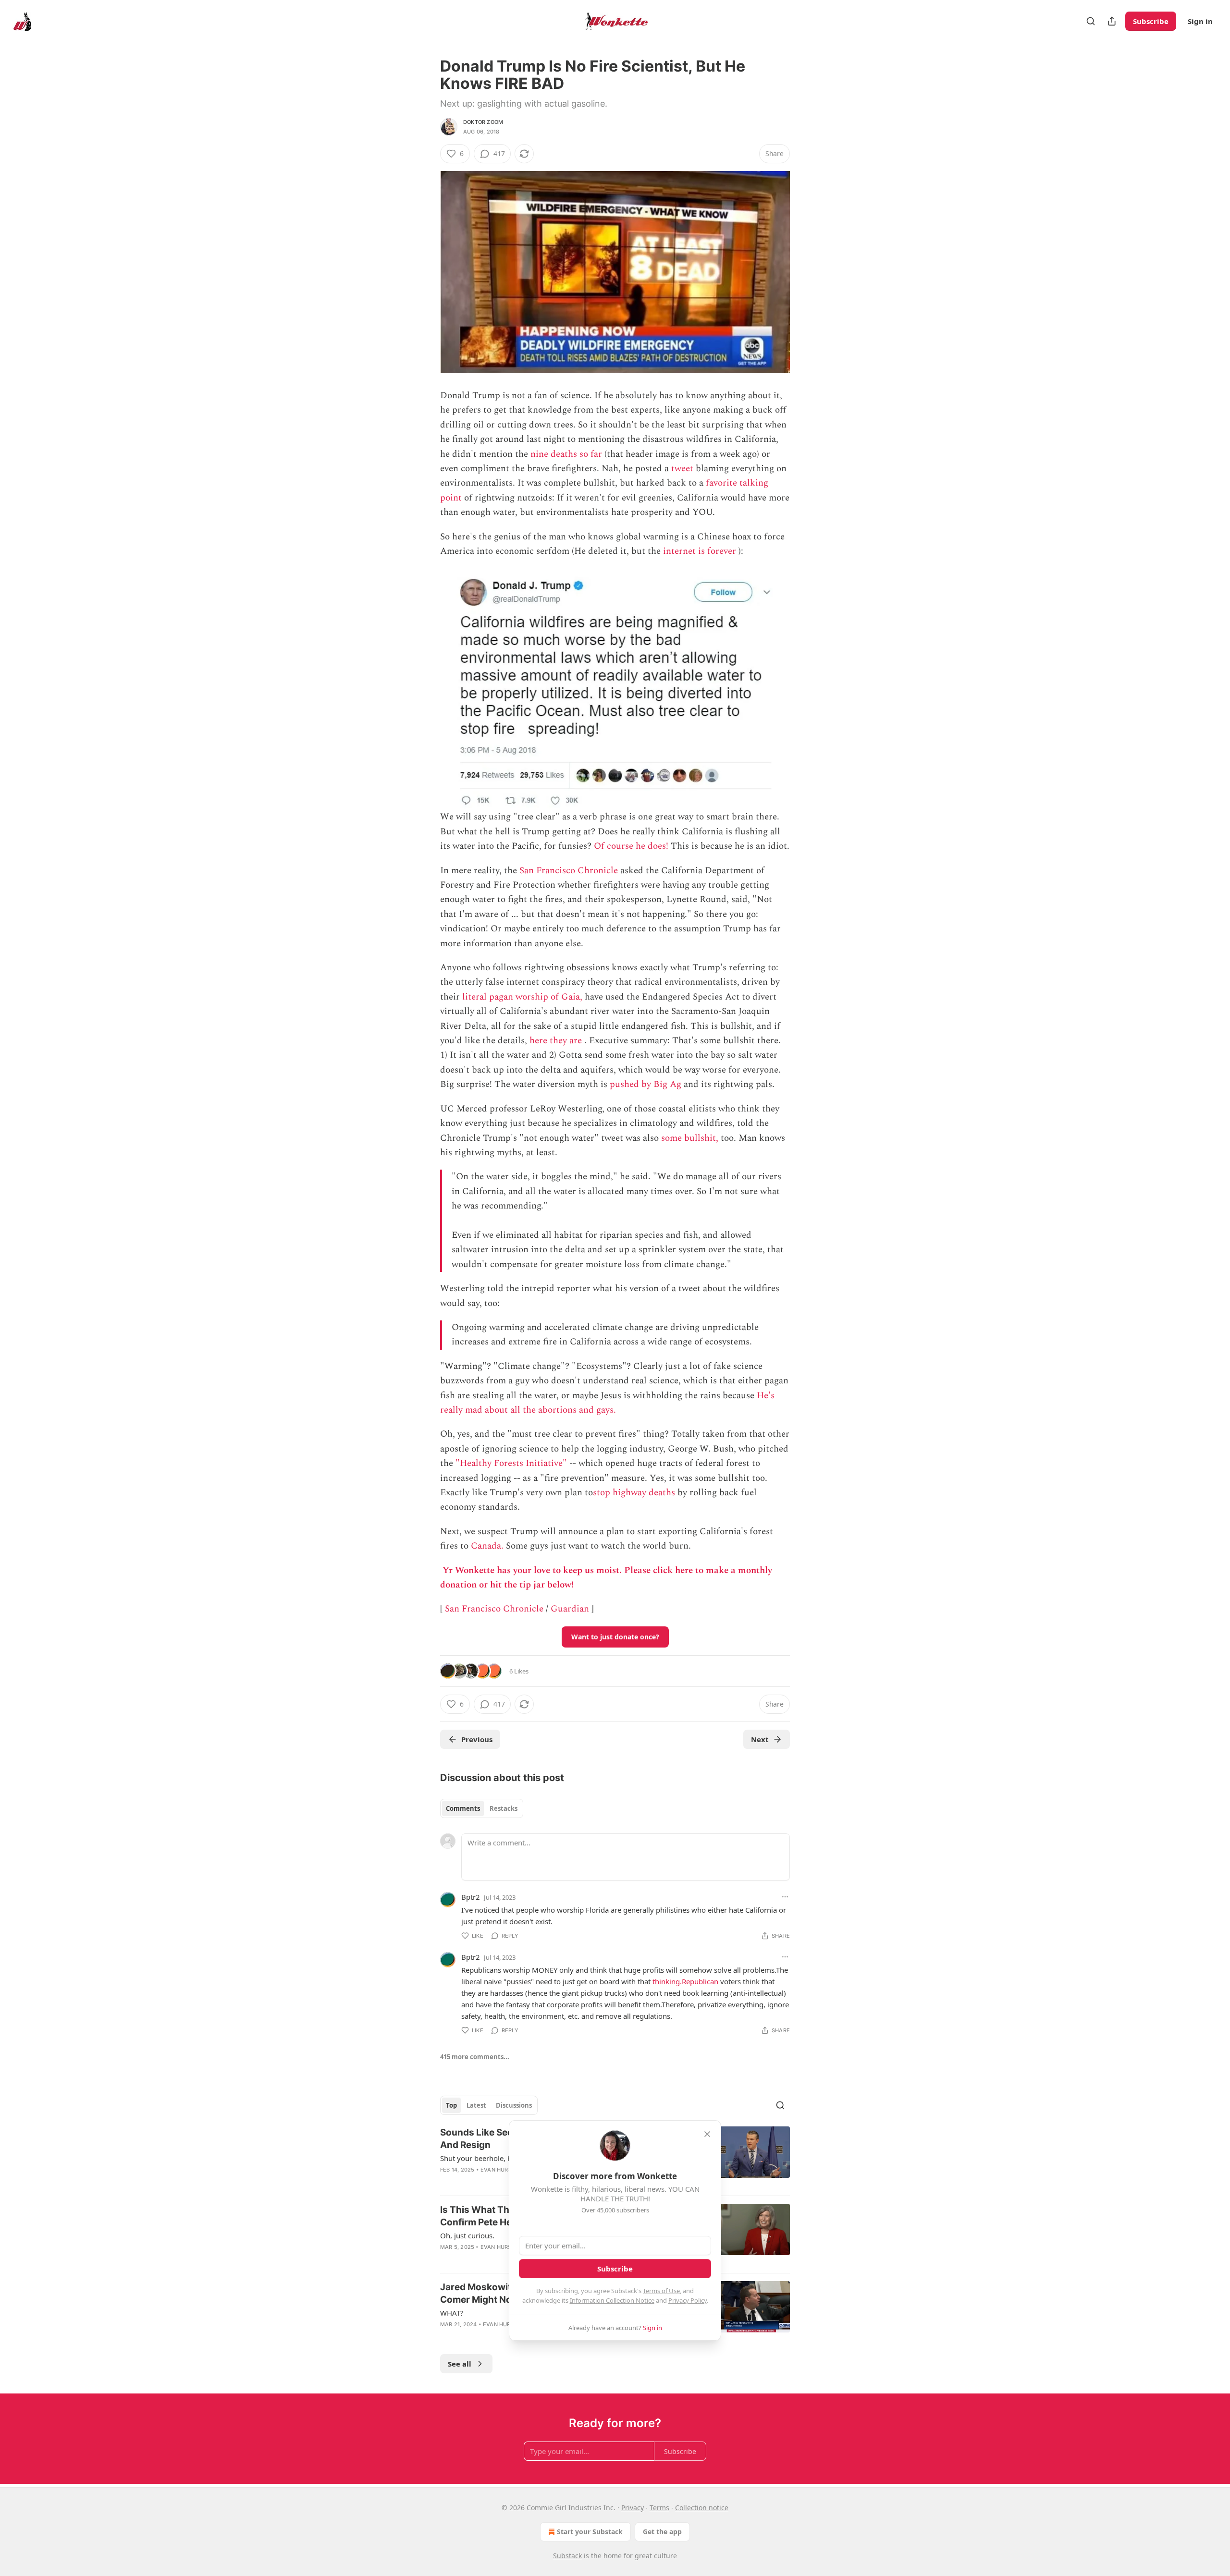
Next (760, 1739)
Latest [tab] (476, 2105)
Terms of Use (661, 2291)
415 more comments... (475, 2057)
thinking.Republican (685, 1981)
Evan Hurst (498, 2170)
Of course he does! (631, 846)
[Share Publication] (1112, 21)
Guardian (570, 1609)
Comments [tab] (463, 1808)
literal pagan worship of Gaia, (522, 997)
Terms (659, 2508)
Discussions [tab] (514, 2105)
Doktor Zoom (483, 122)
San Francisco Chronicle (569, 871)
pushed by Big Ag (646, 1084)
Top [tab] (451, 2105)
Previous (477, 1739)
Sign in (1200, 21)
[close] (707, 2134)
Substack (567, 2556)
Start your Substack (590, 2532)
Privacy (633, 2508)
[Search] (1091, 21)
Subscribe (1151, 21)
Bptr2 (471, 1897)
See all (460, 2364)
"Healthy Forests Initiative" (511, 1463)
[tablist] (482, 1808)
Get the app (662, 2532)
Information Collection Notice (612, 2300)
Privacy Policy (688, 2300)
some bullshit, (690, 1138)
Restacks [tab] (504, 1808)
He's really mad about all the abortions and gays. (607, 1403)
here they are (556, 1041)
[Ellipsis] (785, 1897)
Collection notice (702, 2508)
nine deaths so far (566, 454)
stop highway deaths (634, 1493)
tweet (682, 469)
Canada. (487, 1546)
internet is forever (700, 551)
